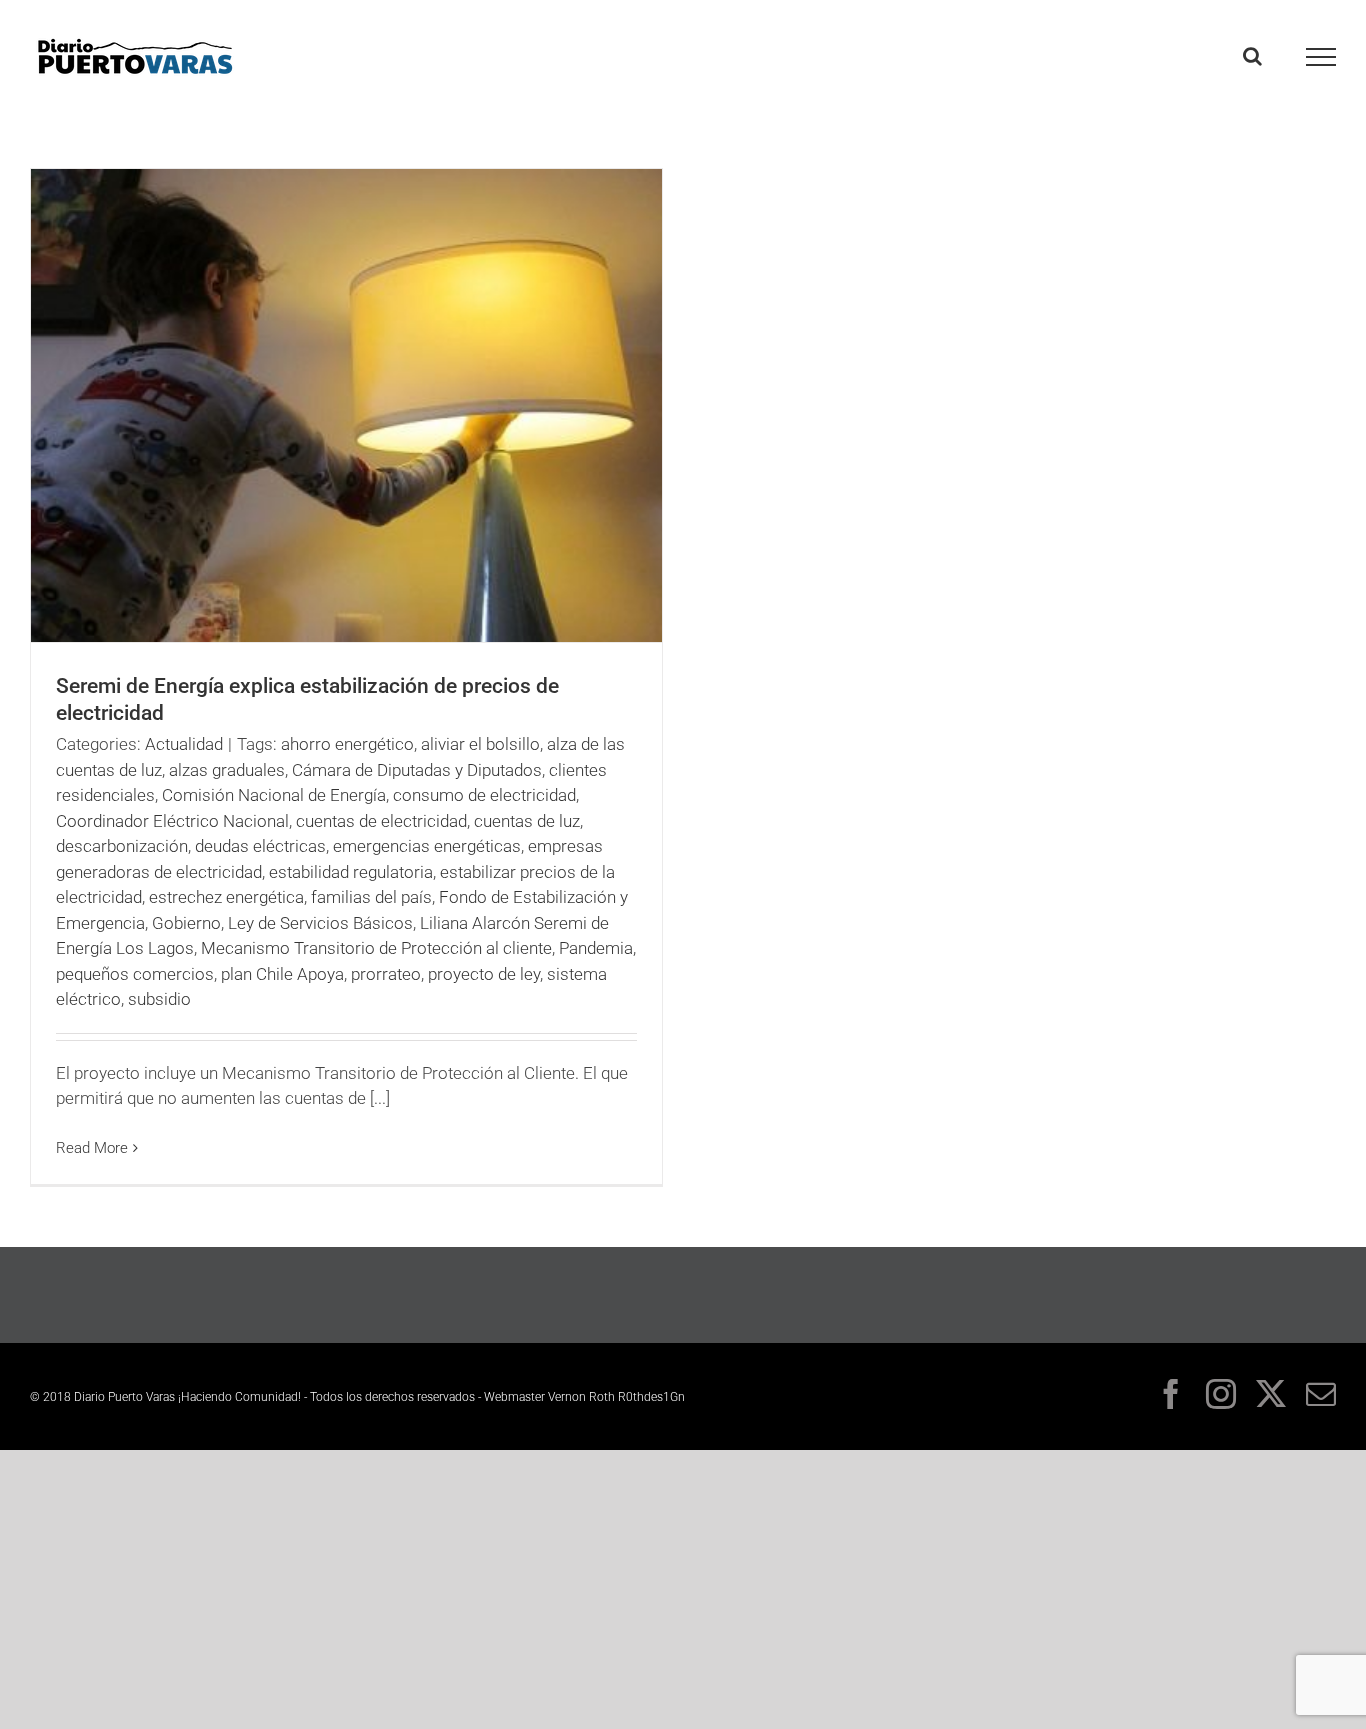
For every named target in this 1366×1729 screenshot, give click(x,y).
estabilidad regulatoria (351, 872)
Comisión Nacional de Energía (274, 795)
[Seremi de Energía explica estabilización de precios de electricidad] (346, 405)
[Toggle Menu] (1321, 57)
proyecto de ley (484, 974)
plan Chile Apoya (282, 974)
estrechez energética (226, 897)
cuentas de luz (527, 821)
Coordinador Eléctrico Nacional (172, 821)
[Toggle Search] (1252, 56)
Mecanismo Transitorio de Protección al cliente (376, 948)
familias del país (371, 897)
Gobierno (186, 923)
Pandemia (596, 948)
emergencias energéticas (427, 846)
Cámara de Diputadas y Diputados (417, 770)
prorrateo (386, 974)
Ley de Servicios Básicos (320, 923)
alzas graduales (227, 770)
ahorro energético (347, 744)
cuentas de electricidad (381, 821)
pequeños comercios (135, 974)
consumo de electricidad (484, 795)
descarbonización (122, 846)
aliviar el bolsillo (480, 744)
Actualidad (184, 744)
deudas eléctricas (260, 846)
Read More (92, 1148)
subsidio (159, 999)
